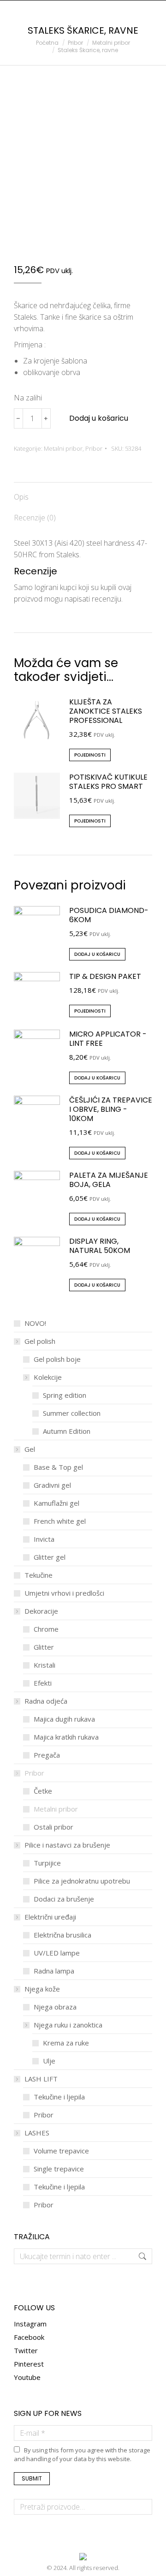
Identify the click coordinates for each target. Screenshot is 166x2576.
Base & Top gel (58, 1467)
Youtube (27, 2377)
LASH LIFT (41, 2079)
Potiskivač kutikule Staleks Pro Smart (108, 782)
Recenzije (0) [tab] (35, 518)
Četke (43, 1791)
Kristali (44, 1665)
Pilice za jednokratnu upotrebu (82, 1881)
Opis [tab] (21, 497)
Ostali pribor (53, 1827)
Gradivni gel (52, 1485)
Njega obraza (55, 2007)
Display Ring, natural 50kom (100, 1246)
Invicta (44, 1539)
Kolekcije (48, 1377)
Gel (30, 1449)
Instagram (30, 2324)
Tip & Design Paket (105, 977)
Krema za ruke (66, 2043)
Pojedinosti (90, 755)
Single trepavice (59, 2169)
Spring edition (65, 1395)
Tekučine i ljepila (59, 2097)
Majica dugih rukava (64, 1719)
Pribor (94, 448)
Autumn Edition (67, 1431)
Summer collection (72, 1413)
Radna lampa (54, 1971)
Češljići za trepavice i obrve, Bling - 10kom (111, 1109)
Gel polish (40, 1341)
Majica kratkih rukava (66, 1737)
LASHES (37, 2133)
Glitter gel (50, 1557)
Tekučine (39, 1575)
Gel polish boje (57, 1359)
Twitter (26, 2350)
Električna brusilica (62, 1935)
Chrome (46, 1629)
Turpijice (47, 1863)
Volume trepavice (61, 2151)
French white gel (60, 1521)
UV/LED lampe (57, 1953)
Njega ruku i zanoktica (68, 2025)
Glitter (44, 1647)
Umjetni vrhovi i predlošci (64, 1593)
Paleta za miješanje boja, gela (109, 1180)
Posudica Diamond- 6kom (109, 915)
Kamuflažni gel (56, 1503)
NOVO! (35, 1323)
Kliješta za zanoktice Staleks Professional (106, 711)
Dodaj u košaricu (99, 418)
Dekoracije (41, 1611)
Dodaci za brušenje (64, 1899)
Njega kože (42, 1989)
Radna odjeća (46, 1701)
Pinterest (29, 2364)
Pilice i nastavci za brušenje (67, 1845)
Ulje (49, 2061)
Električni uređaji (50, 1917)
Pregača (47, 1755)
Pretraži (142, 2507)
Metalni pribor (63, 448)
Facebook (29, 2337)
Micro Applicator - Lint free (108, 1039)
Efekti (43, 1683)
